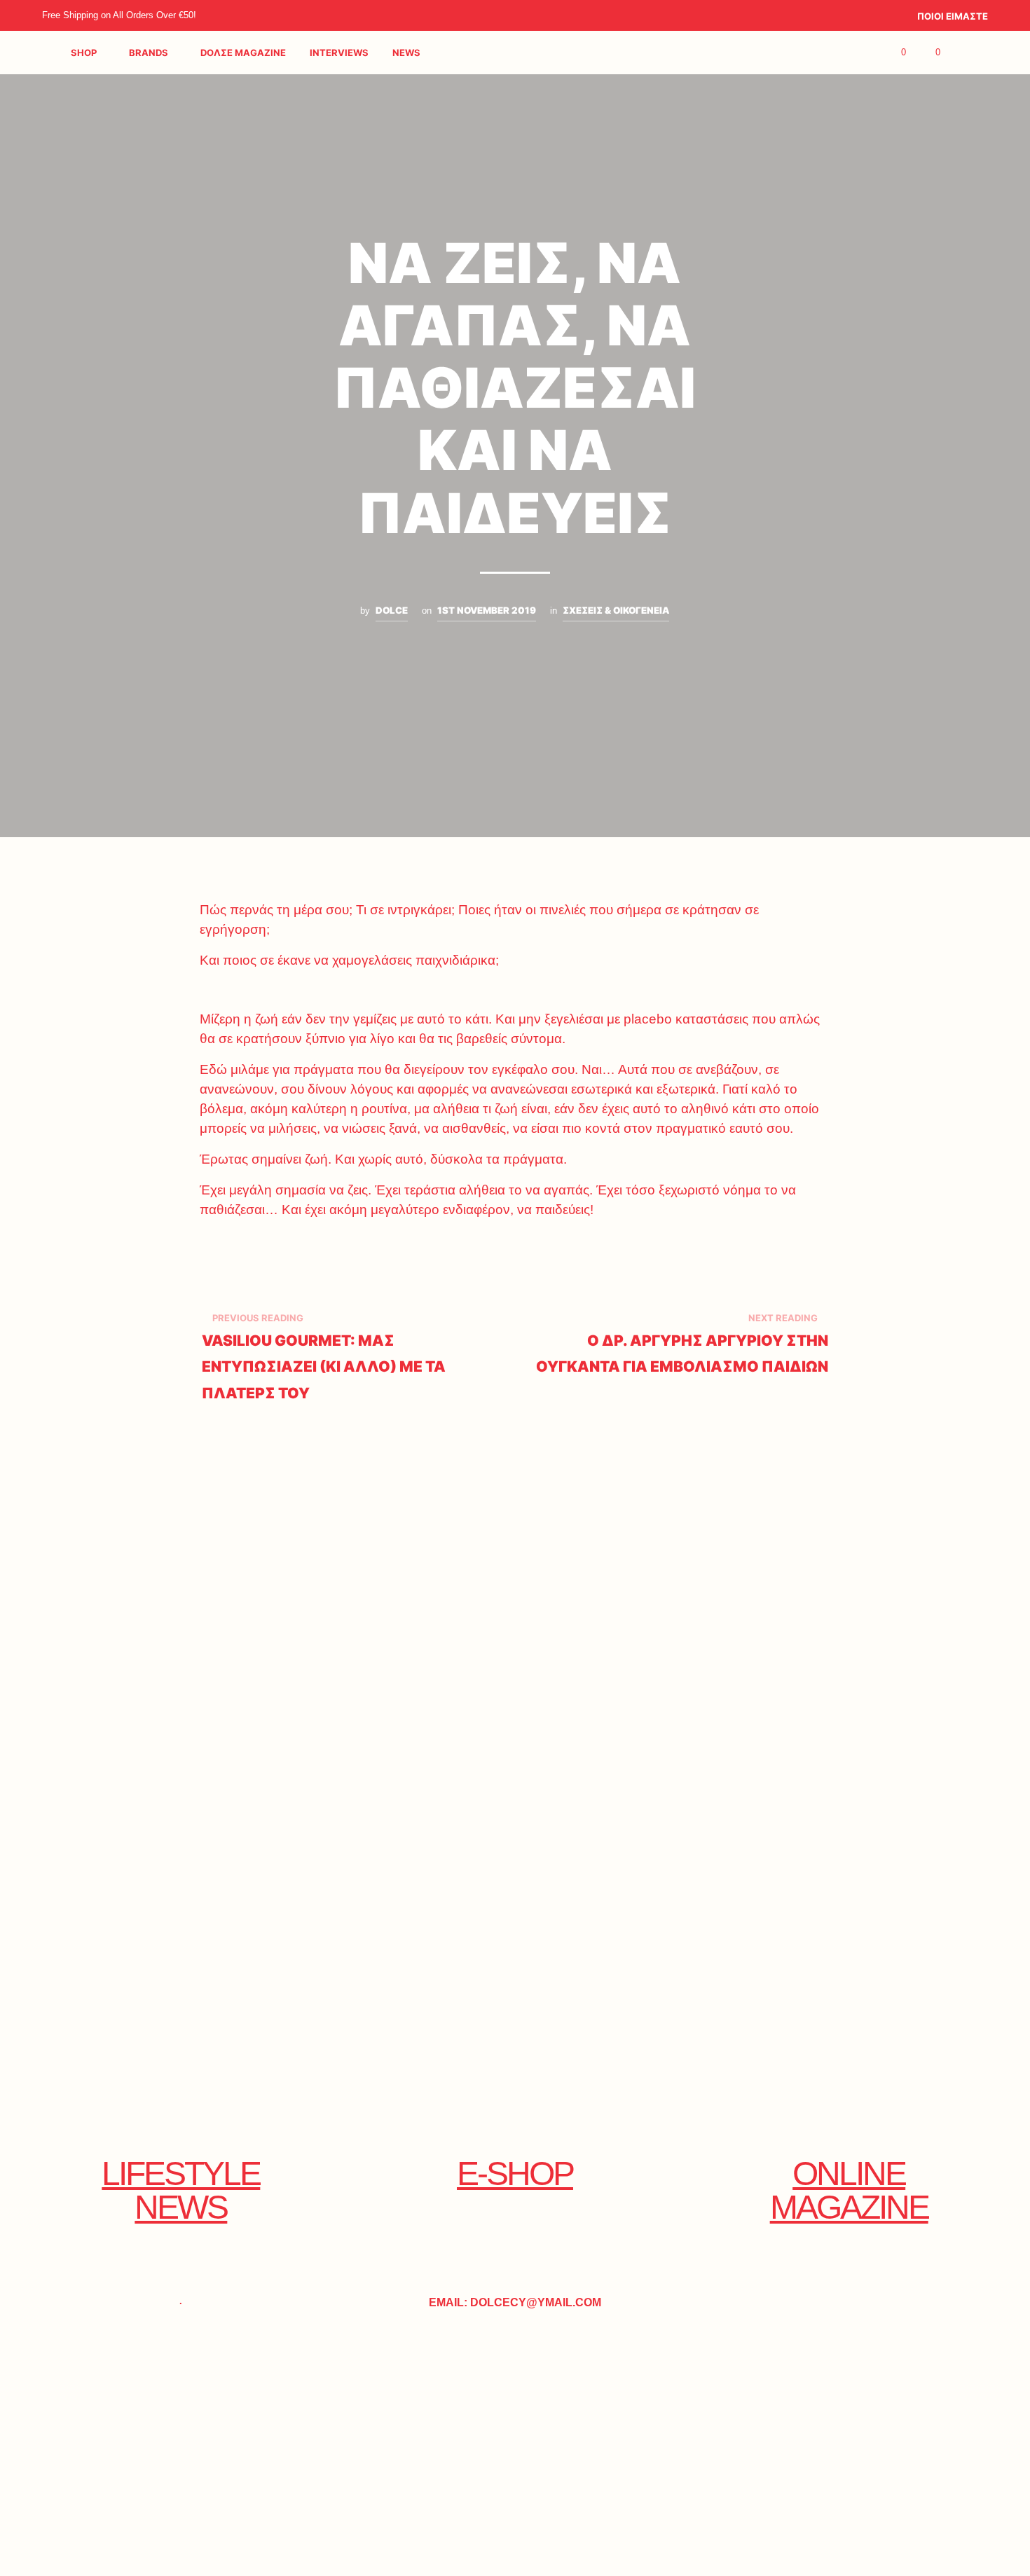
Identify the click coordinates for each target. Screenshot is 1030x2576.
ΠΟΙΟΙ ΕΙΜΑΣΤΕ (953, 16)
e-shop (515, 2174)
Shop (84, 53)
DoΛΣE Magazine (243, 53)
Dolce (392, 610)
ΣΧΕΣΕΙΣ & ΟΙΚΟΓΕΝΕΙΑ (616, 610)
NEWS (406, 53)
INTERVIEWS (339, 53)
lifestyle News (181, 2190)
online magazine (849, 2190)
